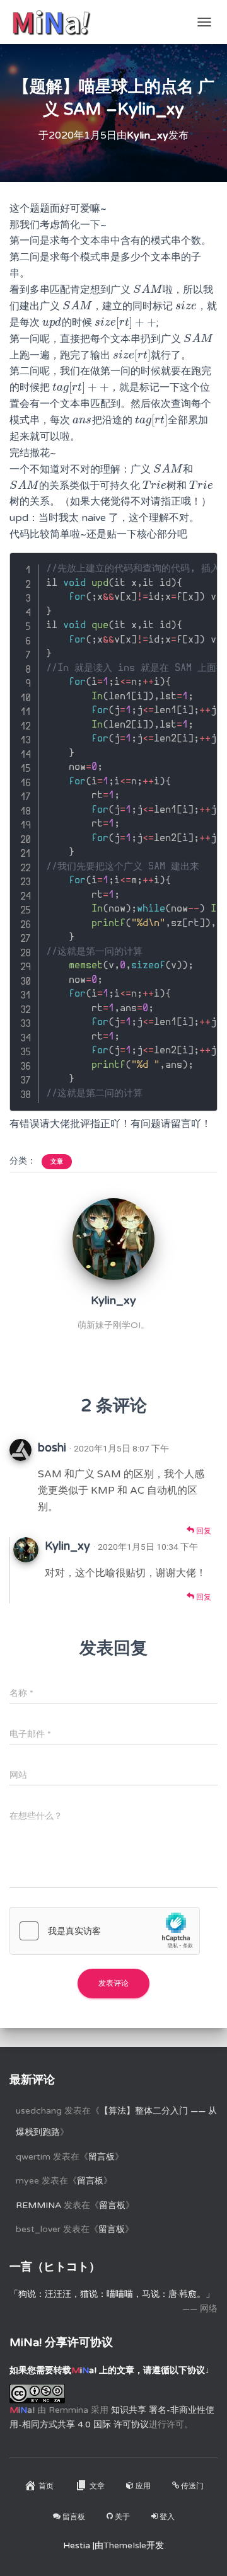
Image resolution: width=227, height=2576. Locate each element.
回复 (203, 1531)
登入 (167, 2517)
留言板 (102, 2157)
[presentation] (148, 290)
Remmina (38, 2205)
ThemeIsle (125, 2545)
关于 (122, 2517)
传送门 (192, 2486)
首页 (46, 2486)
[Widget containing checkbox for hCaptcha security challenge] (105, 1931)
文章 (57, 1162)
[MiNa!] (56, 22)
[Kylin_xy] (113, 1239)
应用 (143, 2486)
